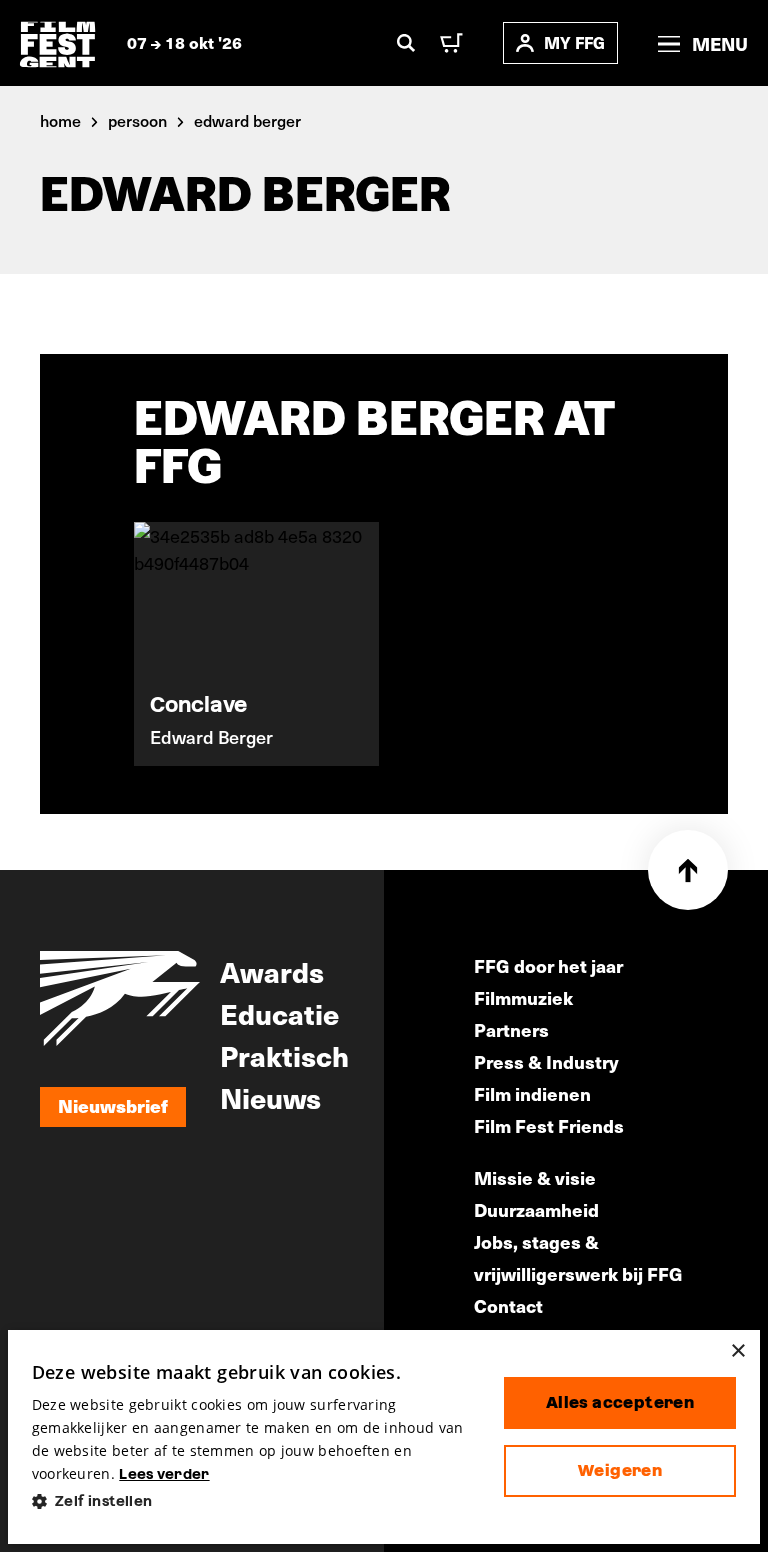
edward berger (247, 120)
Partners (511, 1029)
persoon (137, 120)
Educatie (279, 1013)
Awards (272, 971)
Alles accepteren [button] (620, 1402)
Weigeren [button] (620, 1470)
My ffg (574, 42)
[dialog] (384, 1437)
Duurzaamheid (536, 1209)
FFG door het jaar (548, 965)
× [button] (737, 1351)
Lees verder (164, 1474)
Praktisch (284, 1055)
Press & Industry (546, 1061)
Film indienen (532, 1093)
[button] (252, 1501)
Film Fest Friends (549, 1125)
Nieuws (270, 1097)
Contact (508, 1305)
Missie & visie (535, 1177)
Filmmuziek (523, 997)
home (60, 120)
